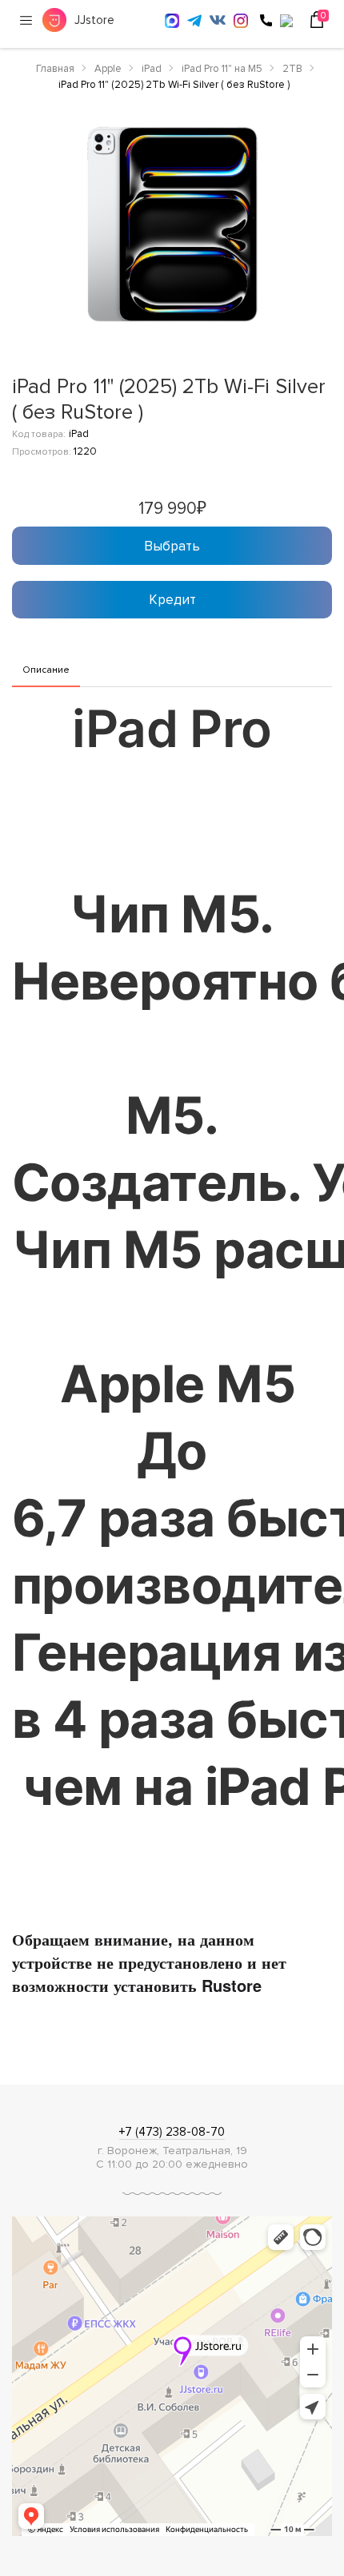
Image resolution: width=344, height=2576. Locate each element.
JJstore (94, 20)
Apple (108, 69)
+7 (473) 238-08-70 (172, 2132)
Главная (55, 69)
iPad (152, 69)
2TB (292, 69)
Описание (46, 670)
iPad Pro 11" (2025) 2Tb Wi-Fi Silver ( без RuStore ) (174, 85)
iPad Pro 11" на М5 (222, 69)
